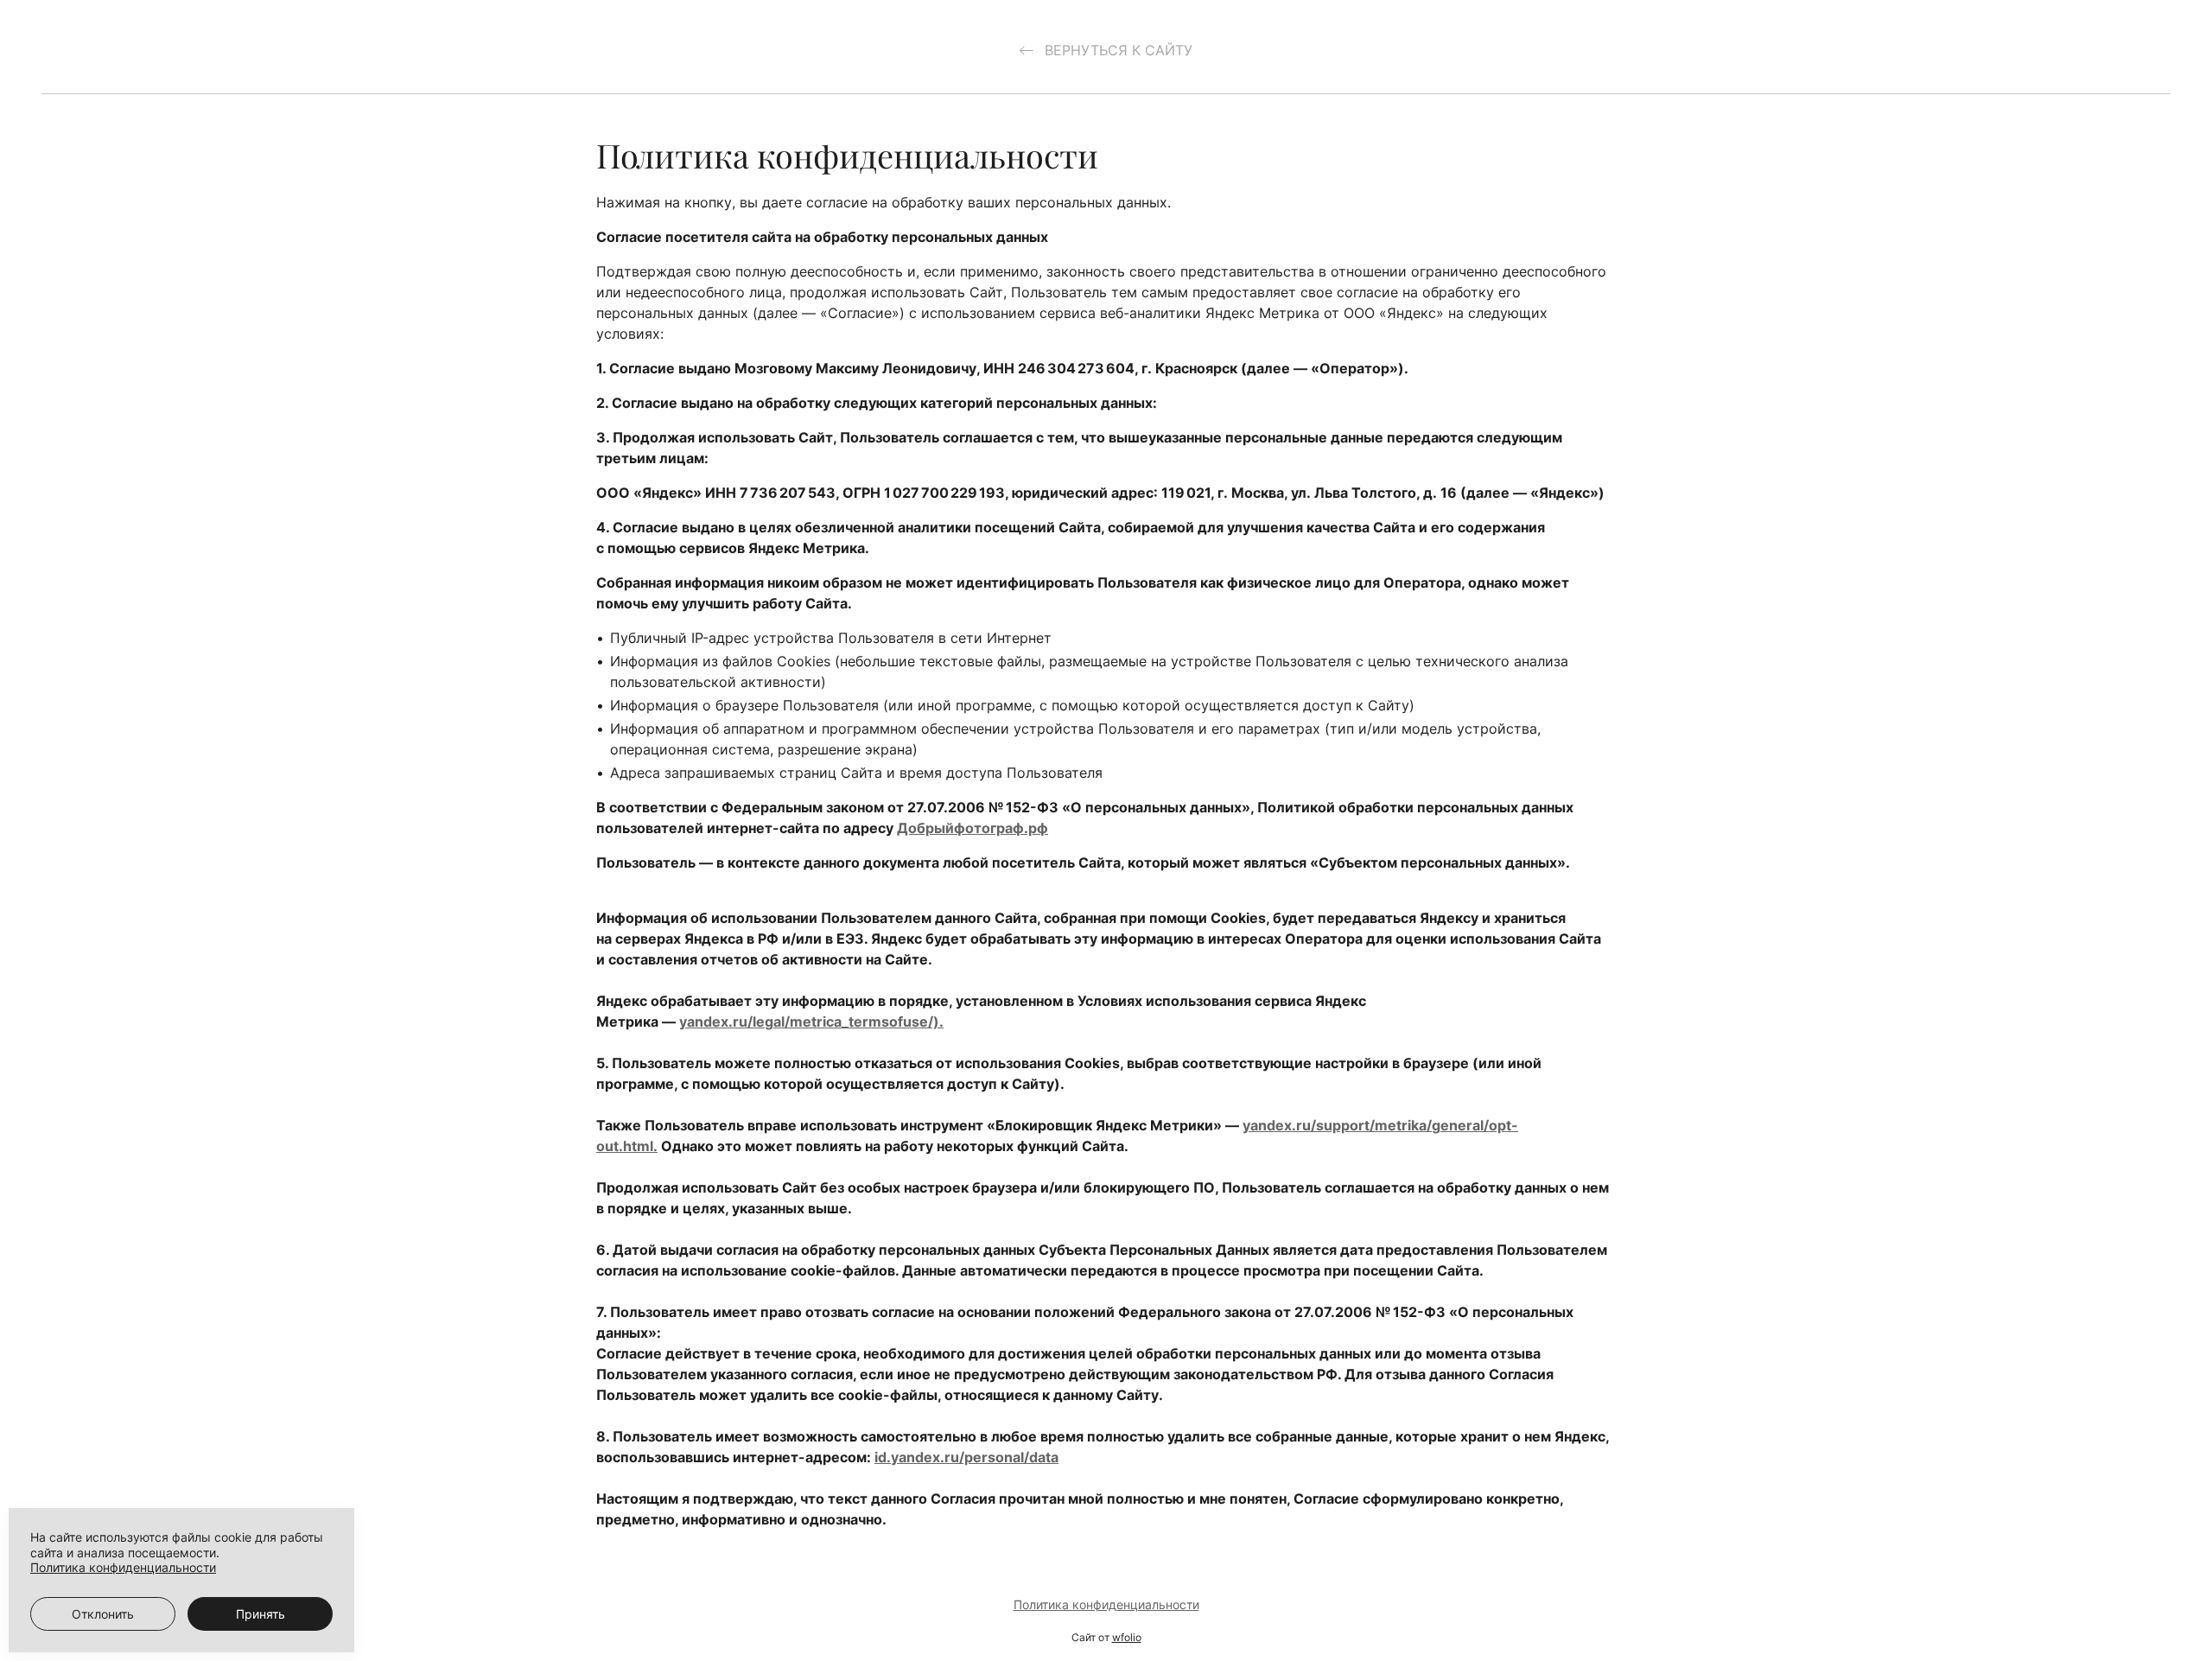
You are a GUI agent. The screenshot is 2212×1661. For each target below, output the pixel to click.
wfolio (1127, 1637)
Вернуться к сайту (1116, 50)
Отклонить (103, 1614)
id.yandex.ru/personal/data (966, 1457)
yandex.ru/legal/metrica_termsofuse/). (811, 1021)
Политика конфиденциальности (1106, 1604)
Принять (261, 1614)
